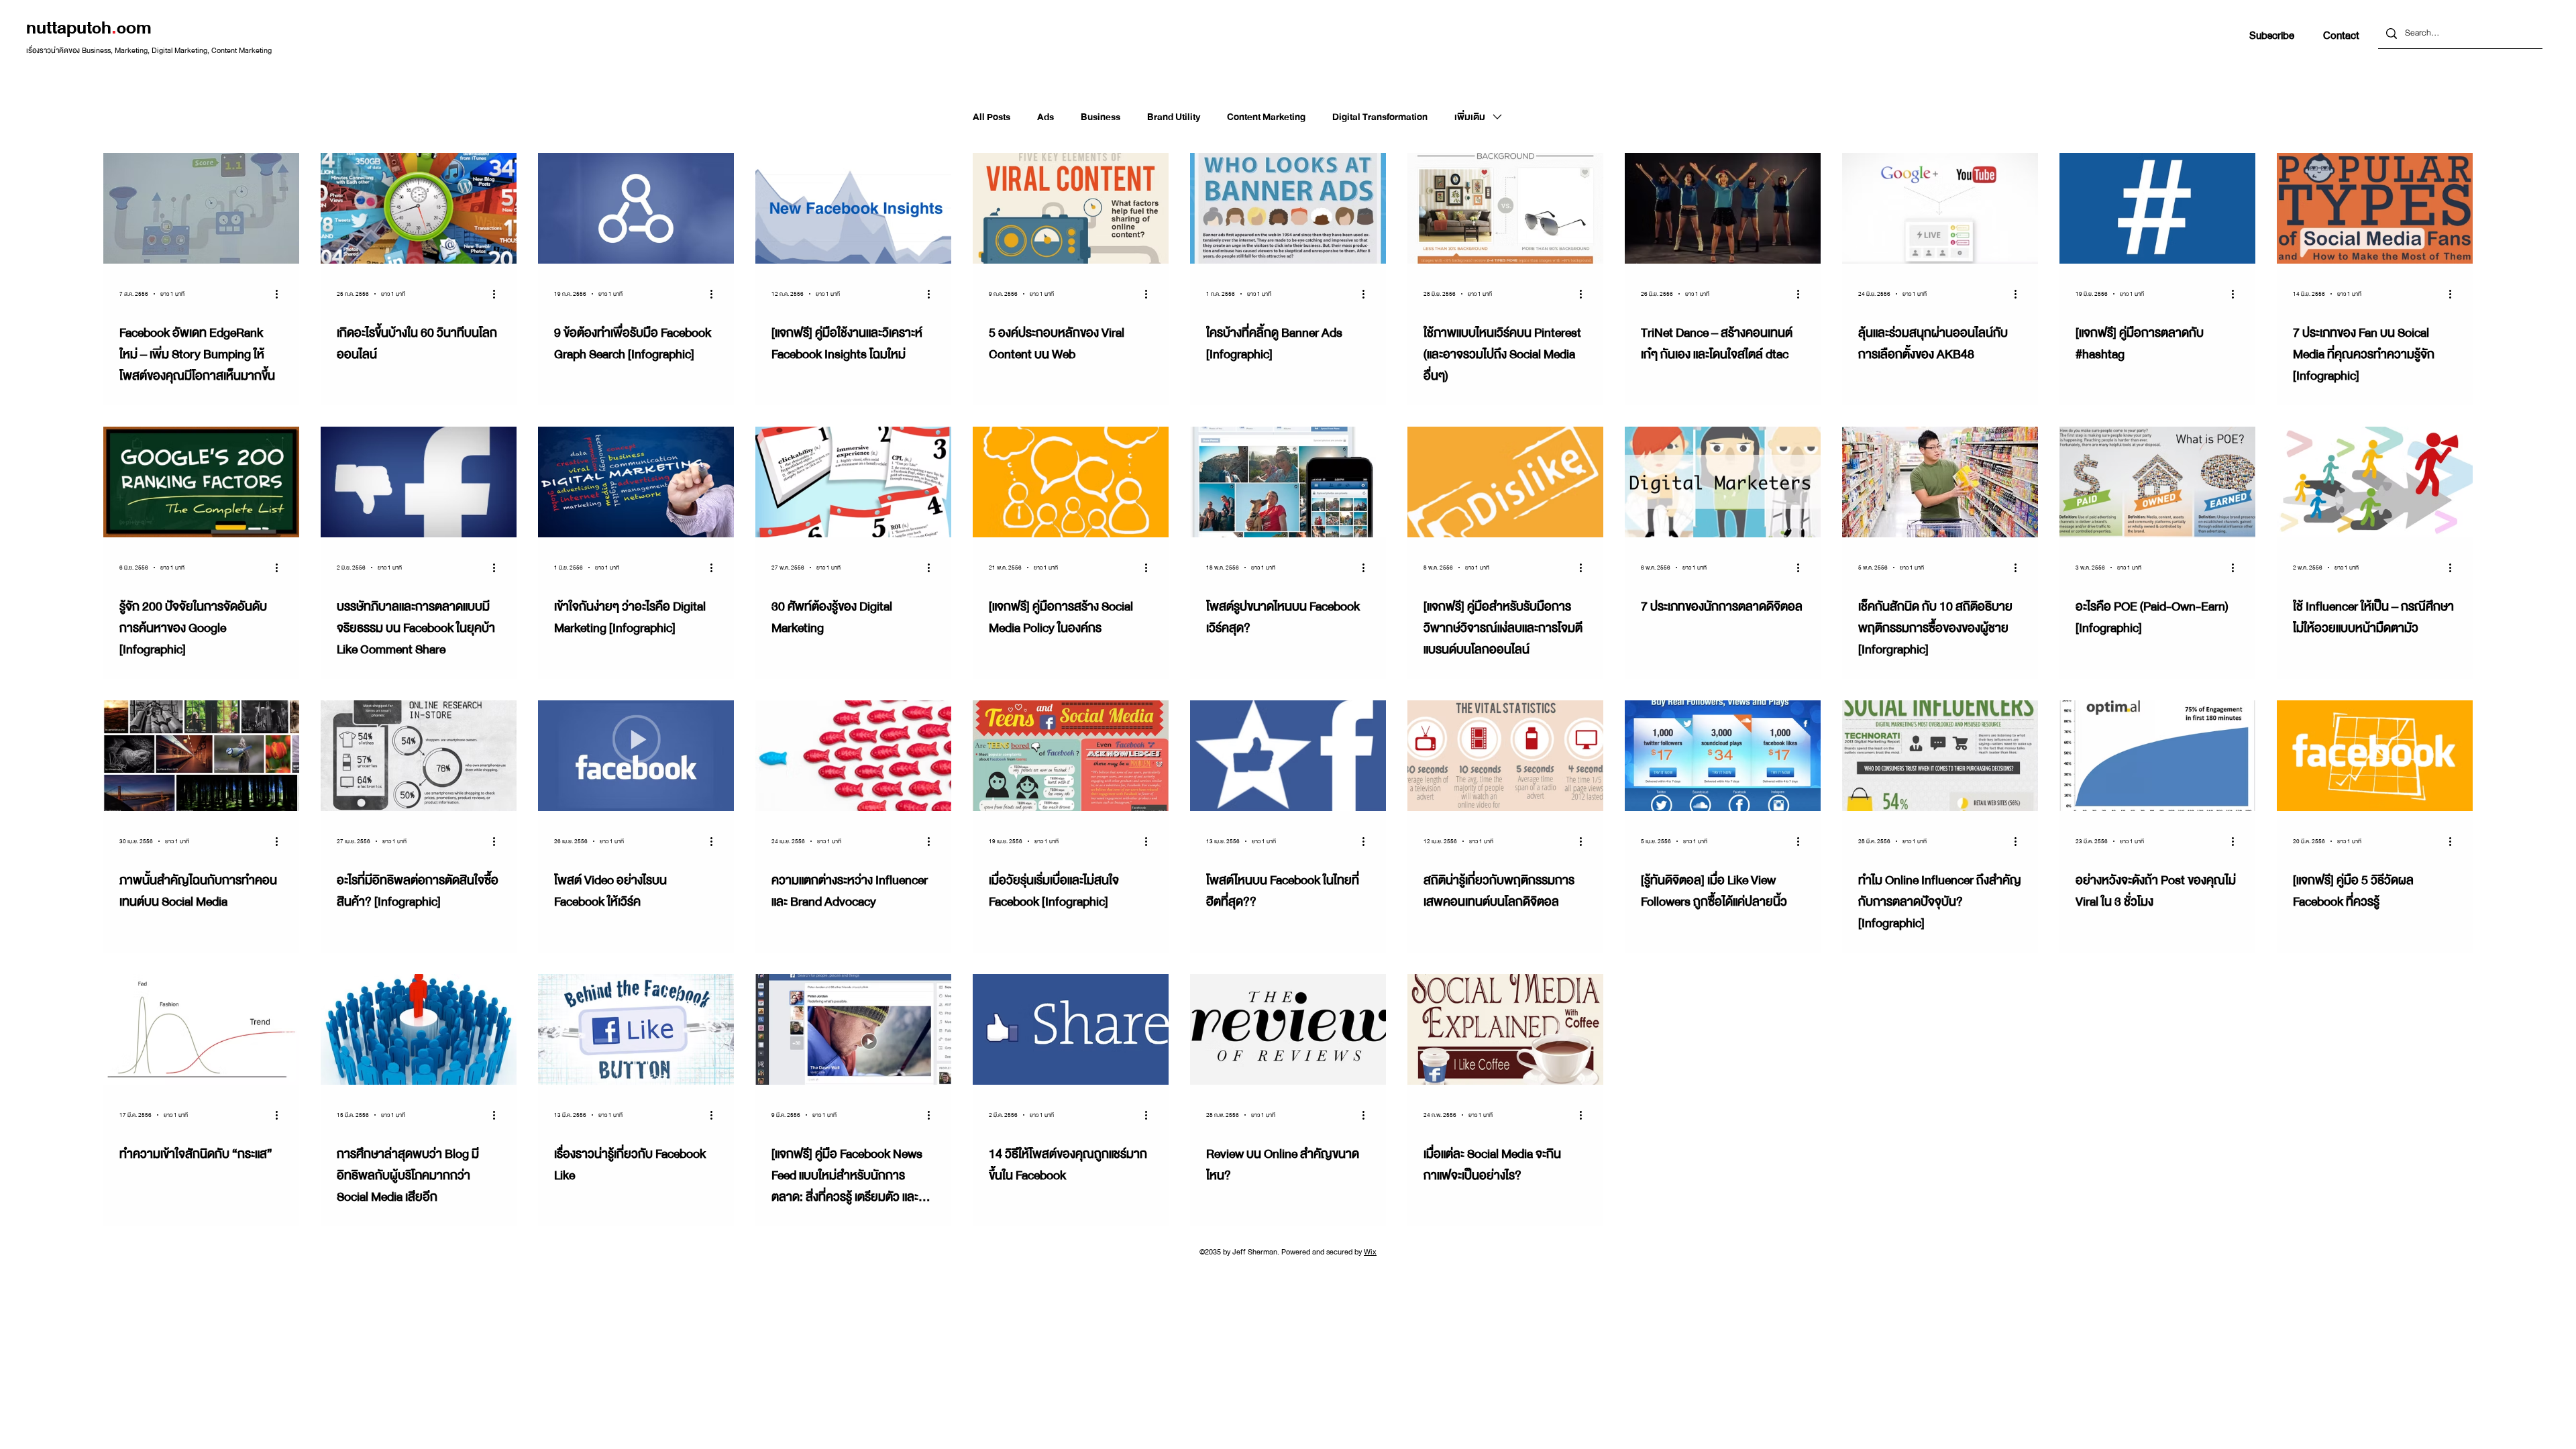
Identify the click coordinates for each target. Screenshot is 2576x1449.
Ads (1045, 117)
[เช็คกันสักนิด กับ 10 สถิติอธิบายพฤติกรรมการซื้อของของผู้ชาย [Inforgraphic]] (1940, 482)
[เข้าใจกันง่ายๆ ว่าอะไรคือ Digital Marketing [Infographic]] (636, 482)
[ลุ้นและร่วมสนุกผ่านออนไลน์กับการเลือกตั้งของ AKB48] (1940, 208)
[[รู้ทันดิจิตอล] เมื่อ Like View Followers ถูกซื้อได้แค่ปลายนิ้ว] (1723, 756)
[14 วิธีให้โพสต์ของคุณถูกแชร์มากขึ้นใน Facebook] (1071, 1029)
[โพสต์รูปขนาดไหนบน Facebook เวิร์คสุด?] (1288, 482)
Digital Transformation (1380, 117)
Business (1101, 117)
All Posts (991, 117)
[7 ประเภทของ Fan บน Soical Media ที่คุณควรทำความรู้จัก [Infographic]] (2375, 208)
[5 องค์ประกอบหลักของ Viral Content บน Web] (1071, 208)
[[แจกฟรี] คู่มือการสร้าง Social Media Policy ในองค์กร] (1071, 482)
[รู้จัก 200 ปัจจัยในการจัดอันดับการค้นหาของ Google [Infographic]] (201, 482)
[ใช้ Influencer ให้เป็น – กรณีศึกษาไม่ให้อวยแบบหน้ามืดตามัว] (2375, 482)
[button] (2272, 36)
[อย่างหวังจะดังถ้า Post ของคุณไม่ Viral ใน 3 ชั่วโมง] (2157, 756)
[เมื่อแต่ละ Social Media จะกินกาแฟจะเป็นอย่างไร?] (1505, 1029)
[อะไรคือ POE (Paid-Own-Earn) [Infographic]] (2157, 482)
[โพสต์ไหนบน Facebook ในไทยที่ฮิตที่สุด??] (1288, 756)
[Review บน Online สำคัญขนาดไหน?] (1288, 1029)
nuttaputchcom (89, 28)
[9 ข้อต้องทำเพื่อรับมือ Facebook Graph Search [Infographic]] (636, 208)
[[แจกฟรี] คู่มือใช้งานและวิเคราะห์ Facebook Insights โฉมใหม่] (853, 208)
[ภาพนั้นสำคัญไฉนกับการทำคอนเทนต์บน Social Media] (201, 756)
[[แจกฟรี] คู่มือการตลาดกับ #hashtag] (2157, 208)
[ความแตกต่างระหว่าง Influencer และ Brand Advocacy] (853, 756)
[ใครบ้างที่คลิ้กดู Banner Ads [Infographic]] (1288, 208)
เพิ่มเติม (1470, 117)
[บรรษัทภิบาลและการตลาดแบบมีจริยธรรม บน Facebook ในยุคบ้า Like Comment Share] (419, 482)
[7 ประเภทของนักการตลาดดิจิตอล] (1723, 482)
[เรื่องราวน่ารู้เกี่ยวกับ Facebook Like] (636, 1029)
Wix (1370, 1252)
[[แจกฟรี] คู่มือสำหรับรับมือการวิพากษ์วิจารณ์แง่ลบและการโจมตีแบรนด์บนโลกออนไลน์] (1505, 482)
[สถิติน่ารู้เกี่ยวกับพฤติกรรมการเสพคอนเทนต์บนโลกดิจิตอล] (1505, 756)
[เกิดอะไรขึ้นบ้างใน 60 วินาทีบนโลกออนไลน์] (419, 208)
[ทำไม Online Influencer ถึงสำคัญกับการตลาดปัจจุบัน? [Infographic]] (1940, 756)
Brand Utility (1174, 117)
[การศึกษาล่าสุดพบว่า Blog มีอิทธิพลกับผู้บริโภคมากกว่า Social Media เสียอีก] (419, 1029)
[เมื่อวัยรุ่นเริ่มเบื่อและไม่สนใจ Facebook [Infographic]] (1071, 756)
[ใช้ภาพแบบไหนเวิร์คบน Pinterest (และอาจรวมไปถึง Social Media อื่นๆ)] (1505, 208)
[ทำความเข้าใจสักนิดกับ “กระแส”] (201, 1029)
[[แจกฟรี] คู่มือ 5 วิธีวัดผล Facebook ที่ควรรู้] (2375, 756)
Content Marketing (1266, 117)
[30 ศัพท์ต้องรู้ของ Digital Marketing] (853, 482)
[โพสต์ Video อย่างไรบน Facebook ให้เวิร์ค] (636, 756)
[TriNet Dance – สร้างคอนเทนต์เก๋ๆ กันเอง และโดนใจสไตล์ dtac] (1723, 208)
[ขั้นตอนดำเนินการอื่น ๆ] (281, 294)
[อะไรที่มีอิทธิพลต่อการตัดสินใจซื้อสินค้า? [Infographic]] (419, 756)
